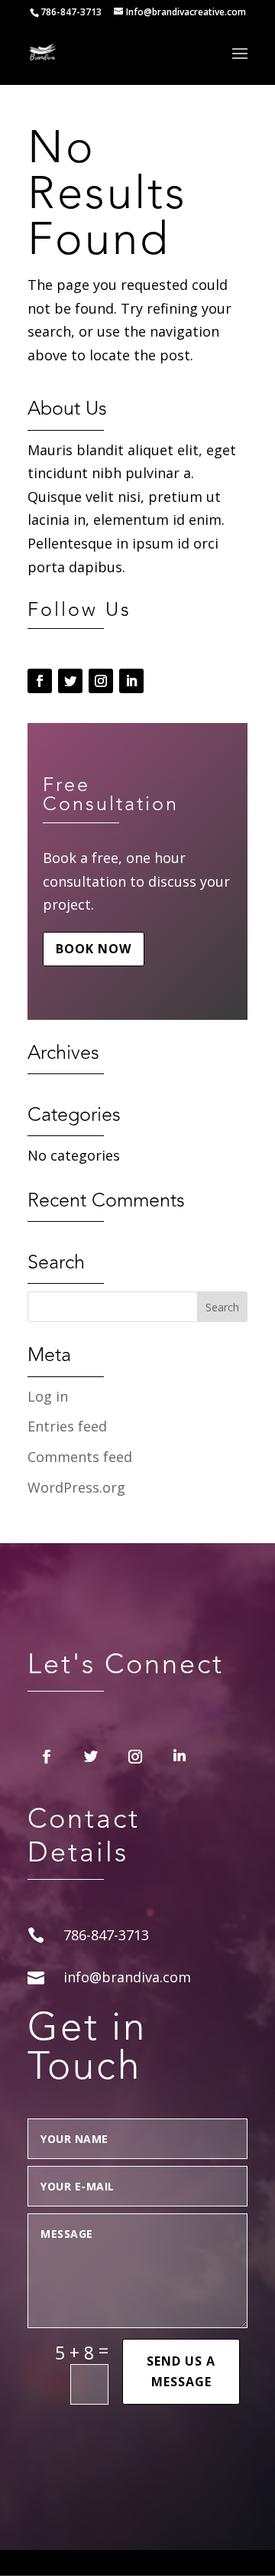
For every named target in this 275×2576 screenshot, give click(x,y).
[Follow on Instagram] (101, 681)
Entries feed (67, 1426)
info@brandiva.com (127, 1977)
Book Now (94, 949)
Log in (48, 1396)
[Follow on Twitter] (70, 681)
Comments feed (80, 1457)
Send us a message (181, 2371)
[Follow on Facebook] (40, 681)
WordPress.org (76, 1487)
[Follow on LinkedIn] (131, 681)
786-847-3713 (71, 12)
